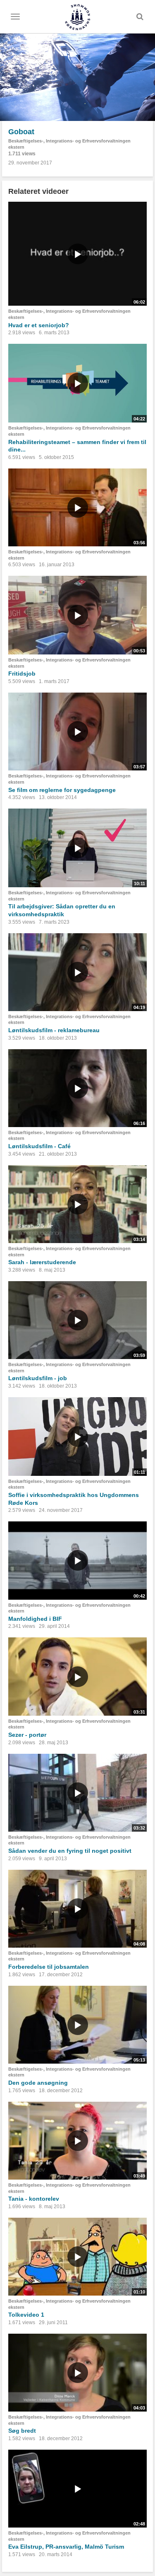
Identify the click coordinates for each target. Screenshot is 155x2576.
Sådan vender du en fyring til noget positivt (70, 1851)
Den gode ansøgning (38, 2083)
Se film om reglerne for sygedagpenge (62, 790)
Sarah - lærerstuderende (42, 1262)
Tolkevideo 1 (26, 2315)
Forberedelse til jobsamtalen (49, 1967)
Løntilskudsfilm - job (38, 1378)
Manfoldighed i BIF (35, 1619)
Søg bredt (22, 2431)
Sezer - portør (27, 1735)
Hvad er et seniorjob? (39, 325)
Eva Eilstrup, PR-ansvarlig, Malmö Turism (66, 2547)
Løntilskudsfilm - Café (39, 1146)
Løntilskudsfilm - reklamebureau (54, 1030)
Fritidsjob (22, 674)
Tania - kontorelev (34, 2199)
